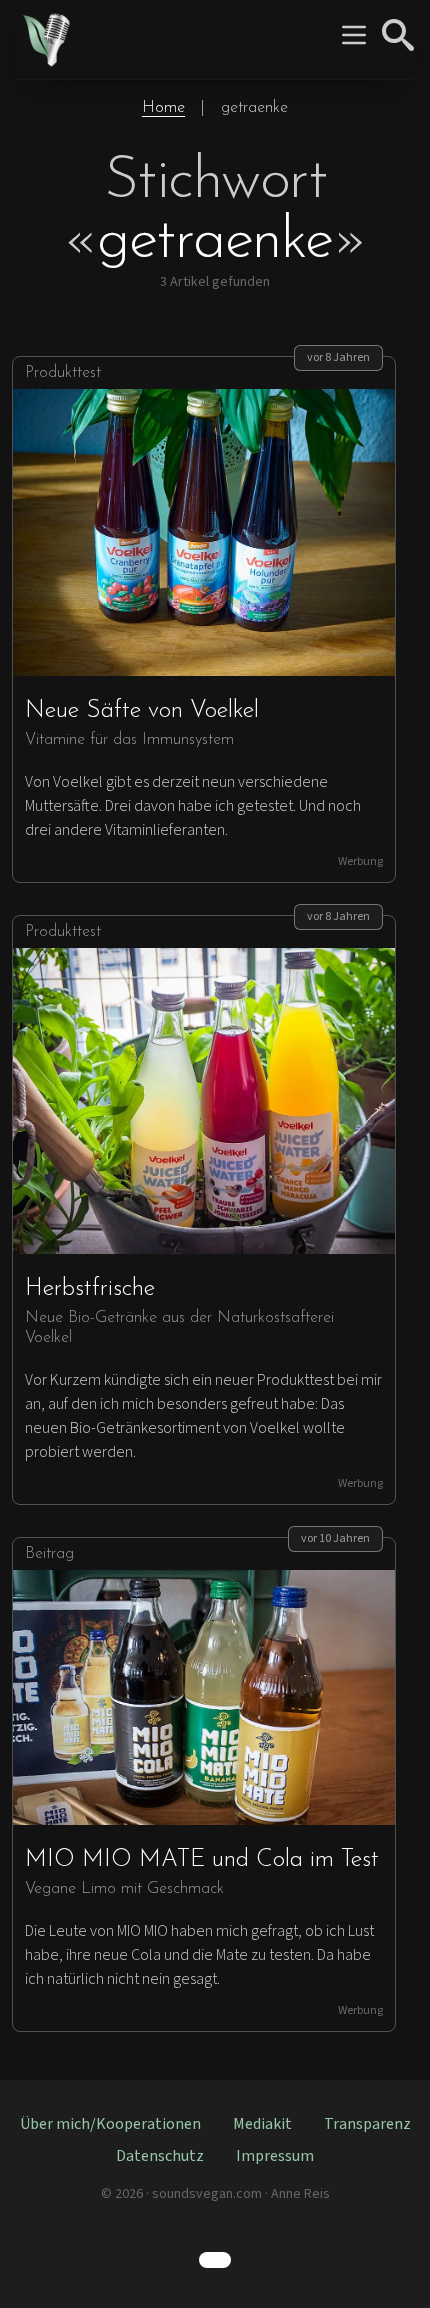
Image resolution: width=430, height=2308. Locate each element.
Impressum (275, 2156)
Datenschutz (160, 2156)
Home (163, 108)
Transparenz (367, 2124)
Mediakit (262, 2124)
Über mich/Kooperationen (110, 2124)
